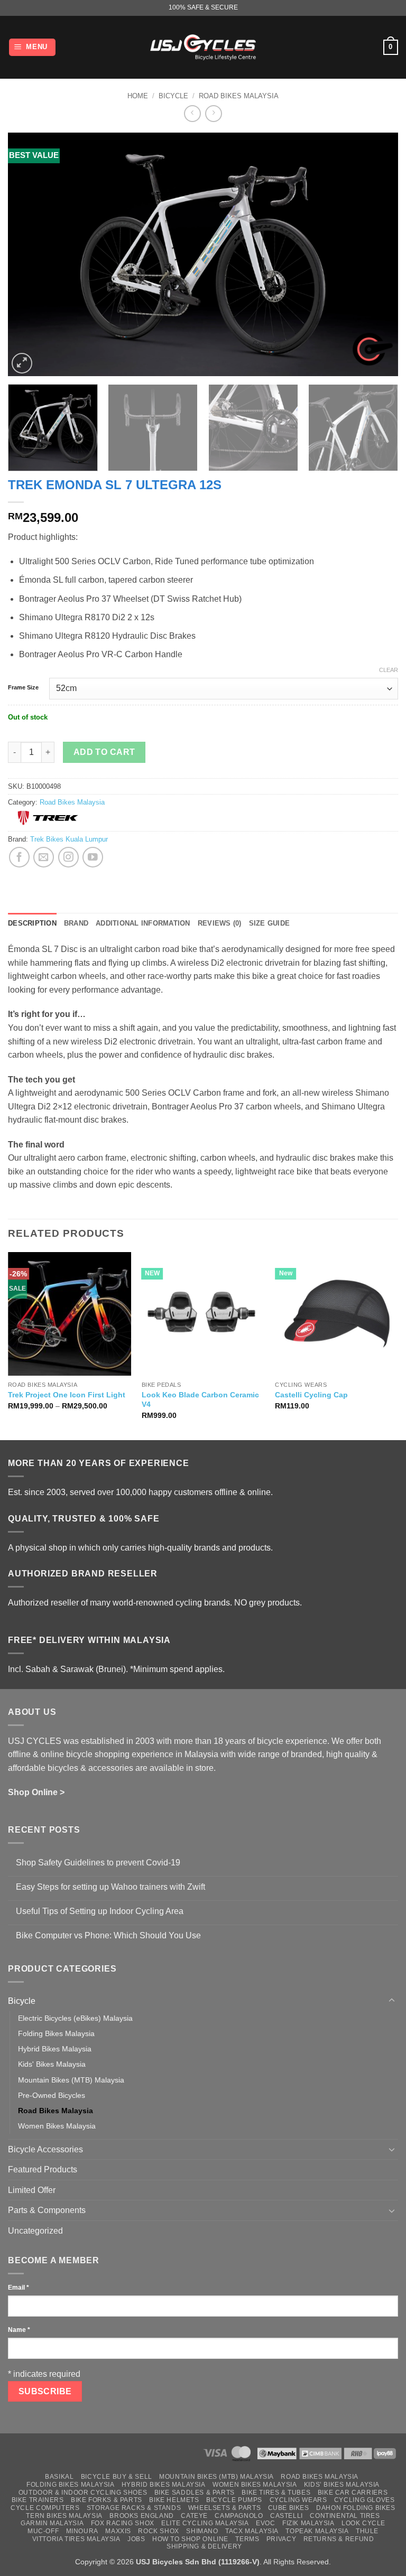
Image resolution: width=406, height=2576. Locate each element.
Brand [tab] (76, 923)
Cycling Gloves (365, 2500)
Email (19, 2288)
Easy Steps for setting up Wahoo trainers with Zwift (110, 1887)
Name (19, 2330)
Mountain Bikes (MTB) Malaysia (71, 2080)
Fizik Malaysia (308, 2523)
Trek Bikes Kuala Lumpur (69, 839)
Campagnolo (239, 2516)
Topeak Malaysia (317, 2531)
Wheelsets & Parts (224, 2508)
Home (138, 96)
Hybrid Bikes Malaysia (55, 2049)
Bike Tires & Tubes (276, 2493)
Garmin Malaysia (52, 2523)
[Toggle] (392, 2001)
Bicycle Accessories (45, 2149)
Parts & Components (47, 2210)
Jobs (136, 2539)
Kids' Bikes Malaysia (52, 2064)
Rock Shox (159, 2531)
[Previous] (29, 254)
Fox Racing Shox (123, 2523)
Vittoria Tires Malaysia (76, 2539)
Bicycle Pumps (234, 2500)
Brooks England (142, 2516)
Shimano (202, 2531)
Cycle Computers (45, 2508)
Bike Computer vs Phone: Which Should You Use (108, 1935)
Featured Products (43, 2169)
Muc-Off (43, 2531)
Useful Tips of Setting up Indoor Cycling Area (100, 1911)
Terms (247, 2539)
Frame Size (23, 688)
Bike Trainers (38, 2500)
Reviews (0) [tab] (220, 923)
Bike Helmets (174, 2500)
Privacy (281, 2539)
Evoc (265, 2523)
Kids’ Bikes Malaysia (342, 2485)
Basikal (59, 2477)
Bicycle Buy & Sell (117, 2477)
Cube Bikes (289, 2508)
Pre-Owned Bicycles (52, 2095)
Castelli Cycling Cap (311, 1395)
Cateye (194, 2516)
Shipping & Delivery (204, 2546)
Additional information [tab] (143, 923)
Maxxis (118, 2531)
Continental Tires (345, 2516)
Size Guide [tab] (270, 923)
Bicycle (173, 96)
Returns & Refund (339, 2539)
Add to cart (104, 752)
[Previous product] (213, 113)
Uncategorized (35, 2231)
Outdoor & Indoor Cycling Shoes (83, 2493)
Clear (389, 670)
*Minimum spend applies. (177, 1669)
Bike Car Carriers (353, 2493)
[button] (33, 47)
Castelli (287, 2516)
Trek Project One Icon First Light (67, 1395)
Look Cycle (363, 2523)
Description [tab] (32, 923)
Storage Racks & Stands (134, 2508)
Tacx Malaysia (252, 2531)
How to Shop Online (190, 2539)
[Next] (377, 254)
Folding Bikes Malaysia (56, 2033)
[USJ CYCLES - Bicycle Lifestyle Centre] (203, 47)
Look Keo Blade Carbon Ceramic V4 (200, 1400)
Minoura (82, 2531)
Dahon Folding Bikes (356, 2508)
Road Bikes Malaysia (239, 96)
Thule (367, 2531)
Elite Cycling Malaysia (205, 2523)
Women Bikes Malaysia (57, 2126)
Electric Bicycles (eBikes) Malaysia (75, 2018)
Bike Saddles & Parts (195, 2493)
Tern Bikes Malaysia (64, 2516)
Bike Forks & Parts (107, 2500)
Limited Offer (32, 2190)
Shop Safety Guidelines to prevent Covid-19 (98, 1863)
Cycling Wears (298, 2500)
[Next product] (192, 113)
